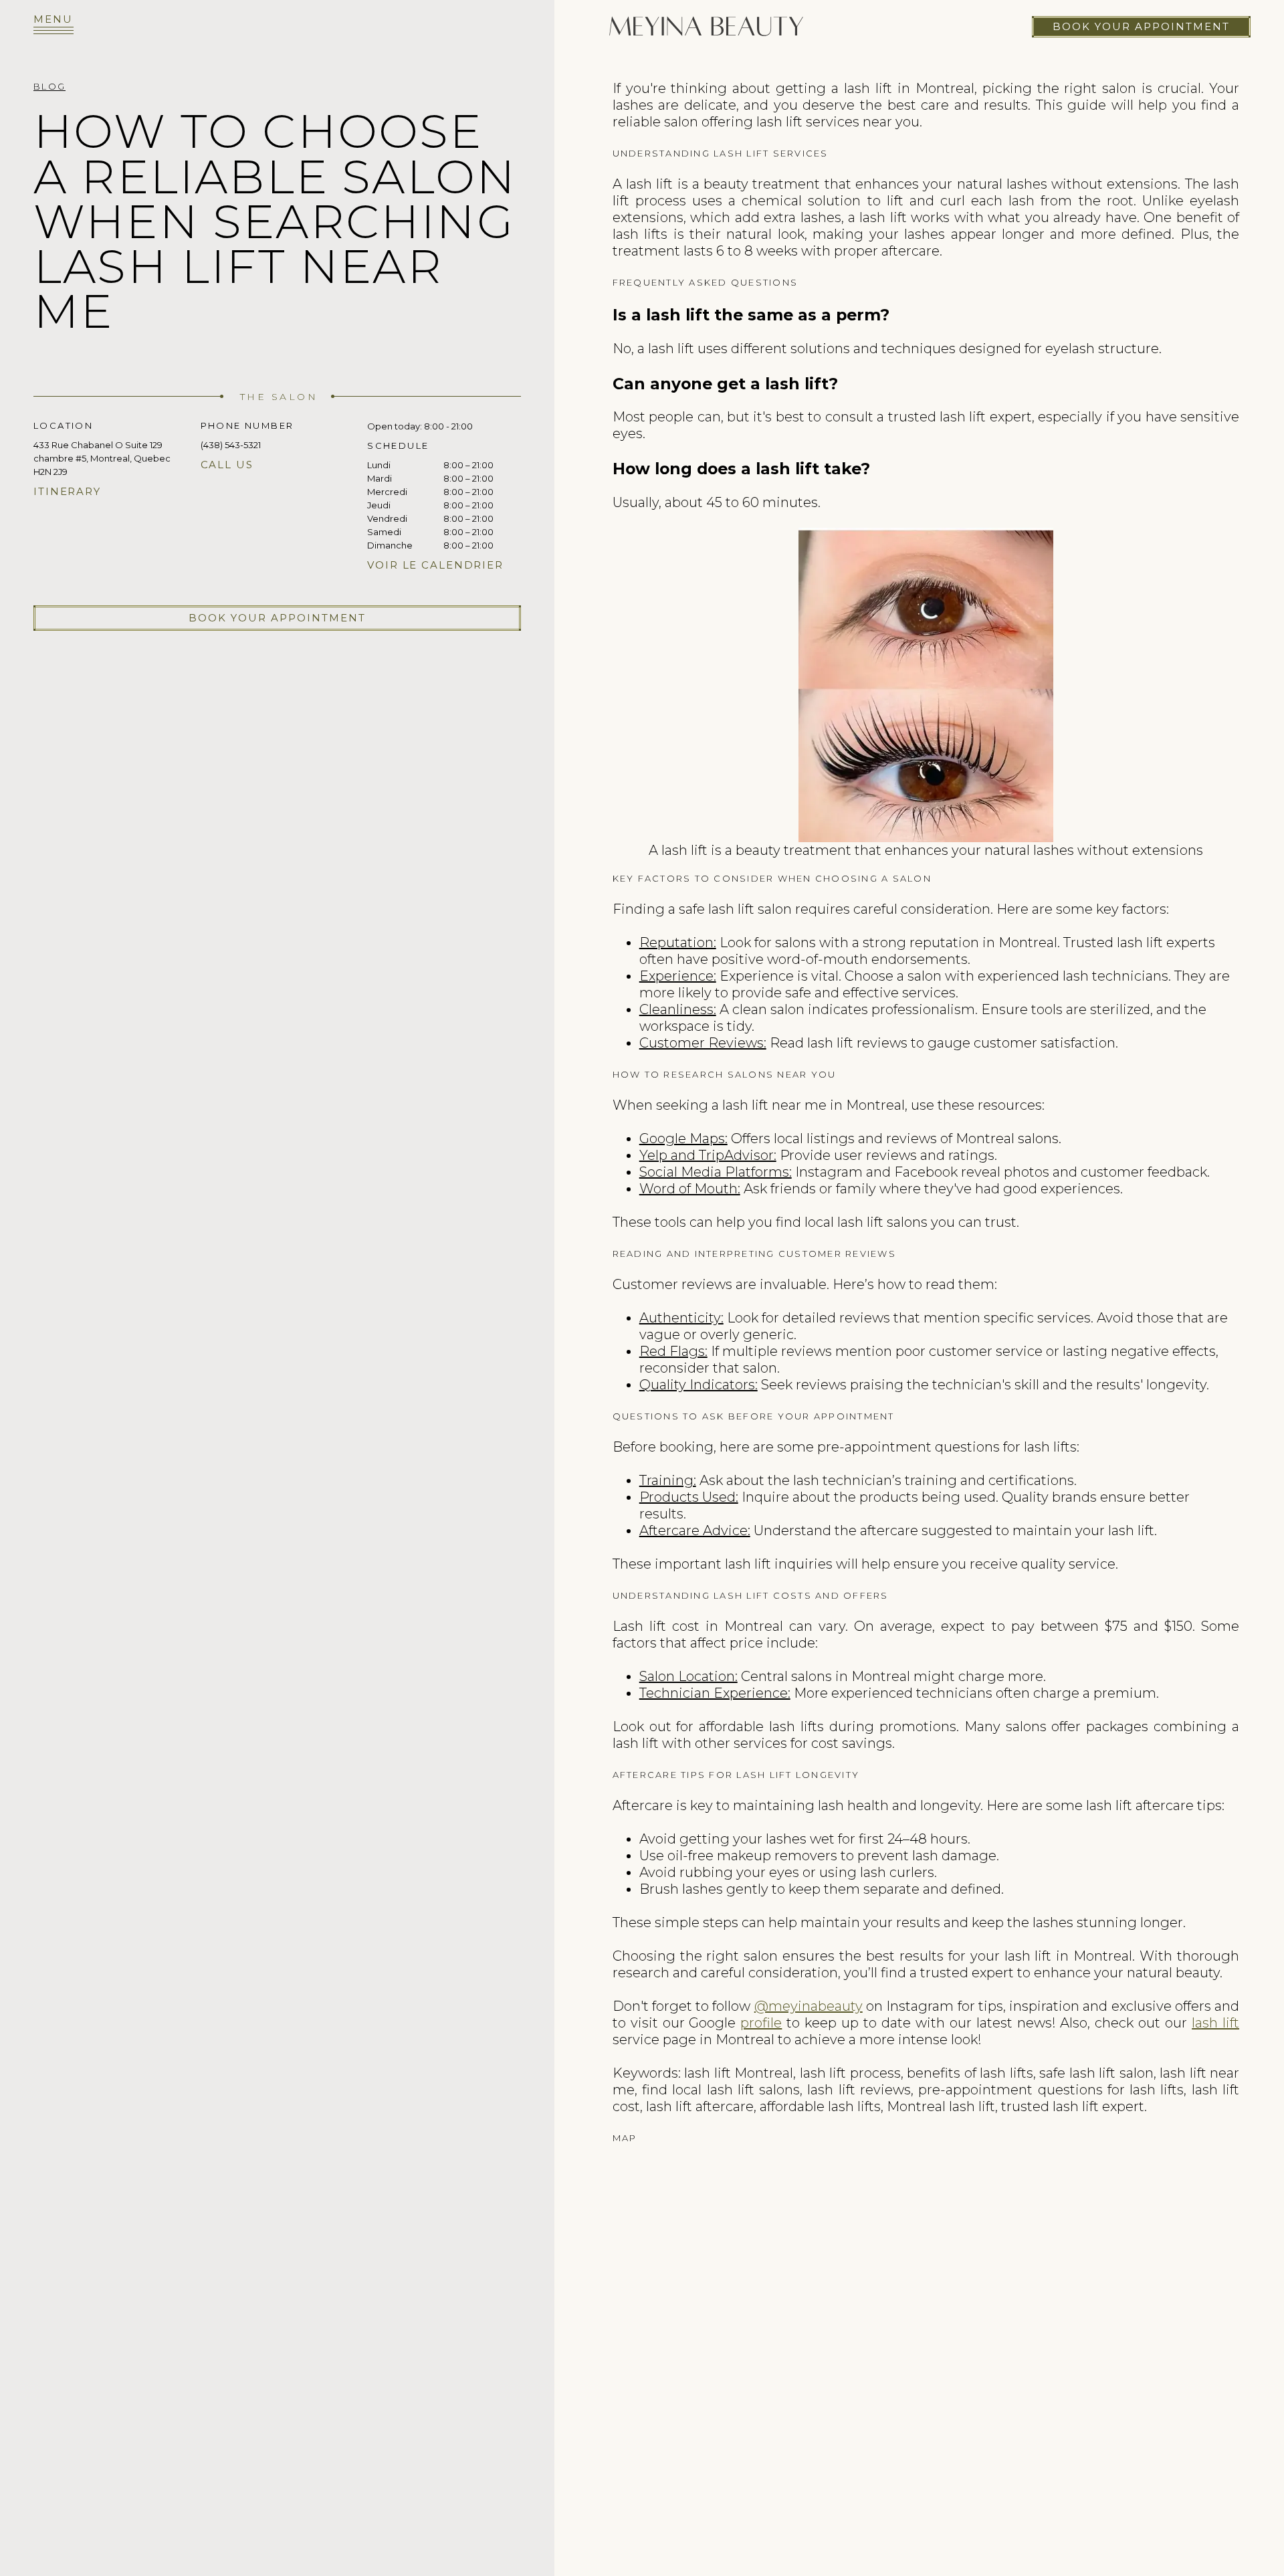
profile (761, 2023)
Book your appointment (1141, 26)
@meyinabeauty (809, 2006)
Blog (49, 86)
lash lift (1215, 2023)
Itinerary (67, 491)
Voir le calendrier (435, 565)
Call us (227, 465)
